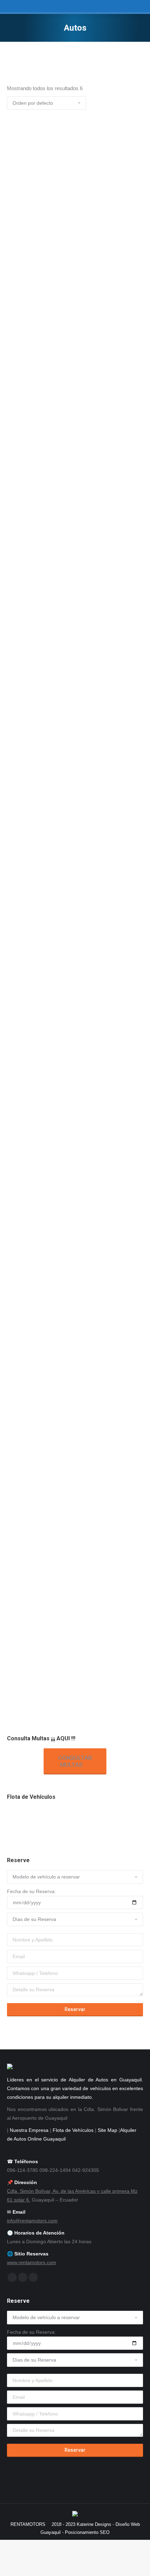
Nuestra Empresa (29, 2130)
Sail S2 (16, 1397)
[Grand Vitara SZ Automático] (74, 1822)
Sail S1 (16, 1177)
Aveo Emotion (25, 341)
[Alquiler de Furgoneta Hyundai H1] (101, 1822)
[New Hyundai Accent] (128, 1822)
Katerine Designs (94, 2524)
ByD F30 (17, 979)
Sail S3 (16, 1617)
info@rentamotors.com (32, 2221)
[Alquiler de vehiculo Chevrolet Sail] (20, 1822)
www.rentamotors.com (32, 2262)
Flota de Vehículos (73, 2130)
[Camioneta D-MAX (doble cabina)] (47, 1822)
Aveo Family (23, 669)
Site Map (107, 2130)
